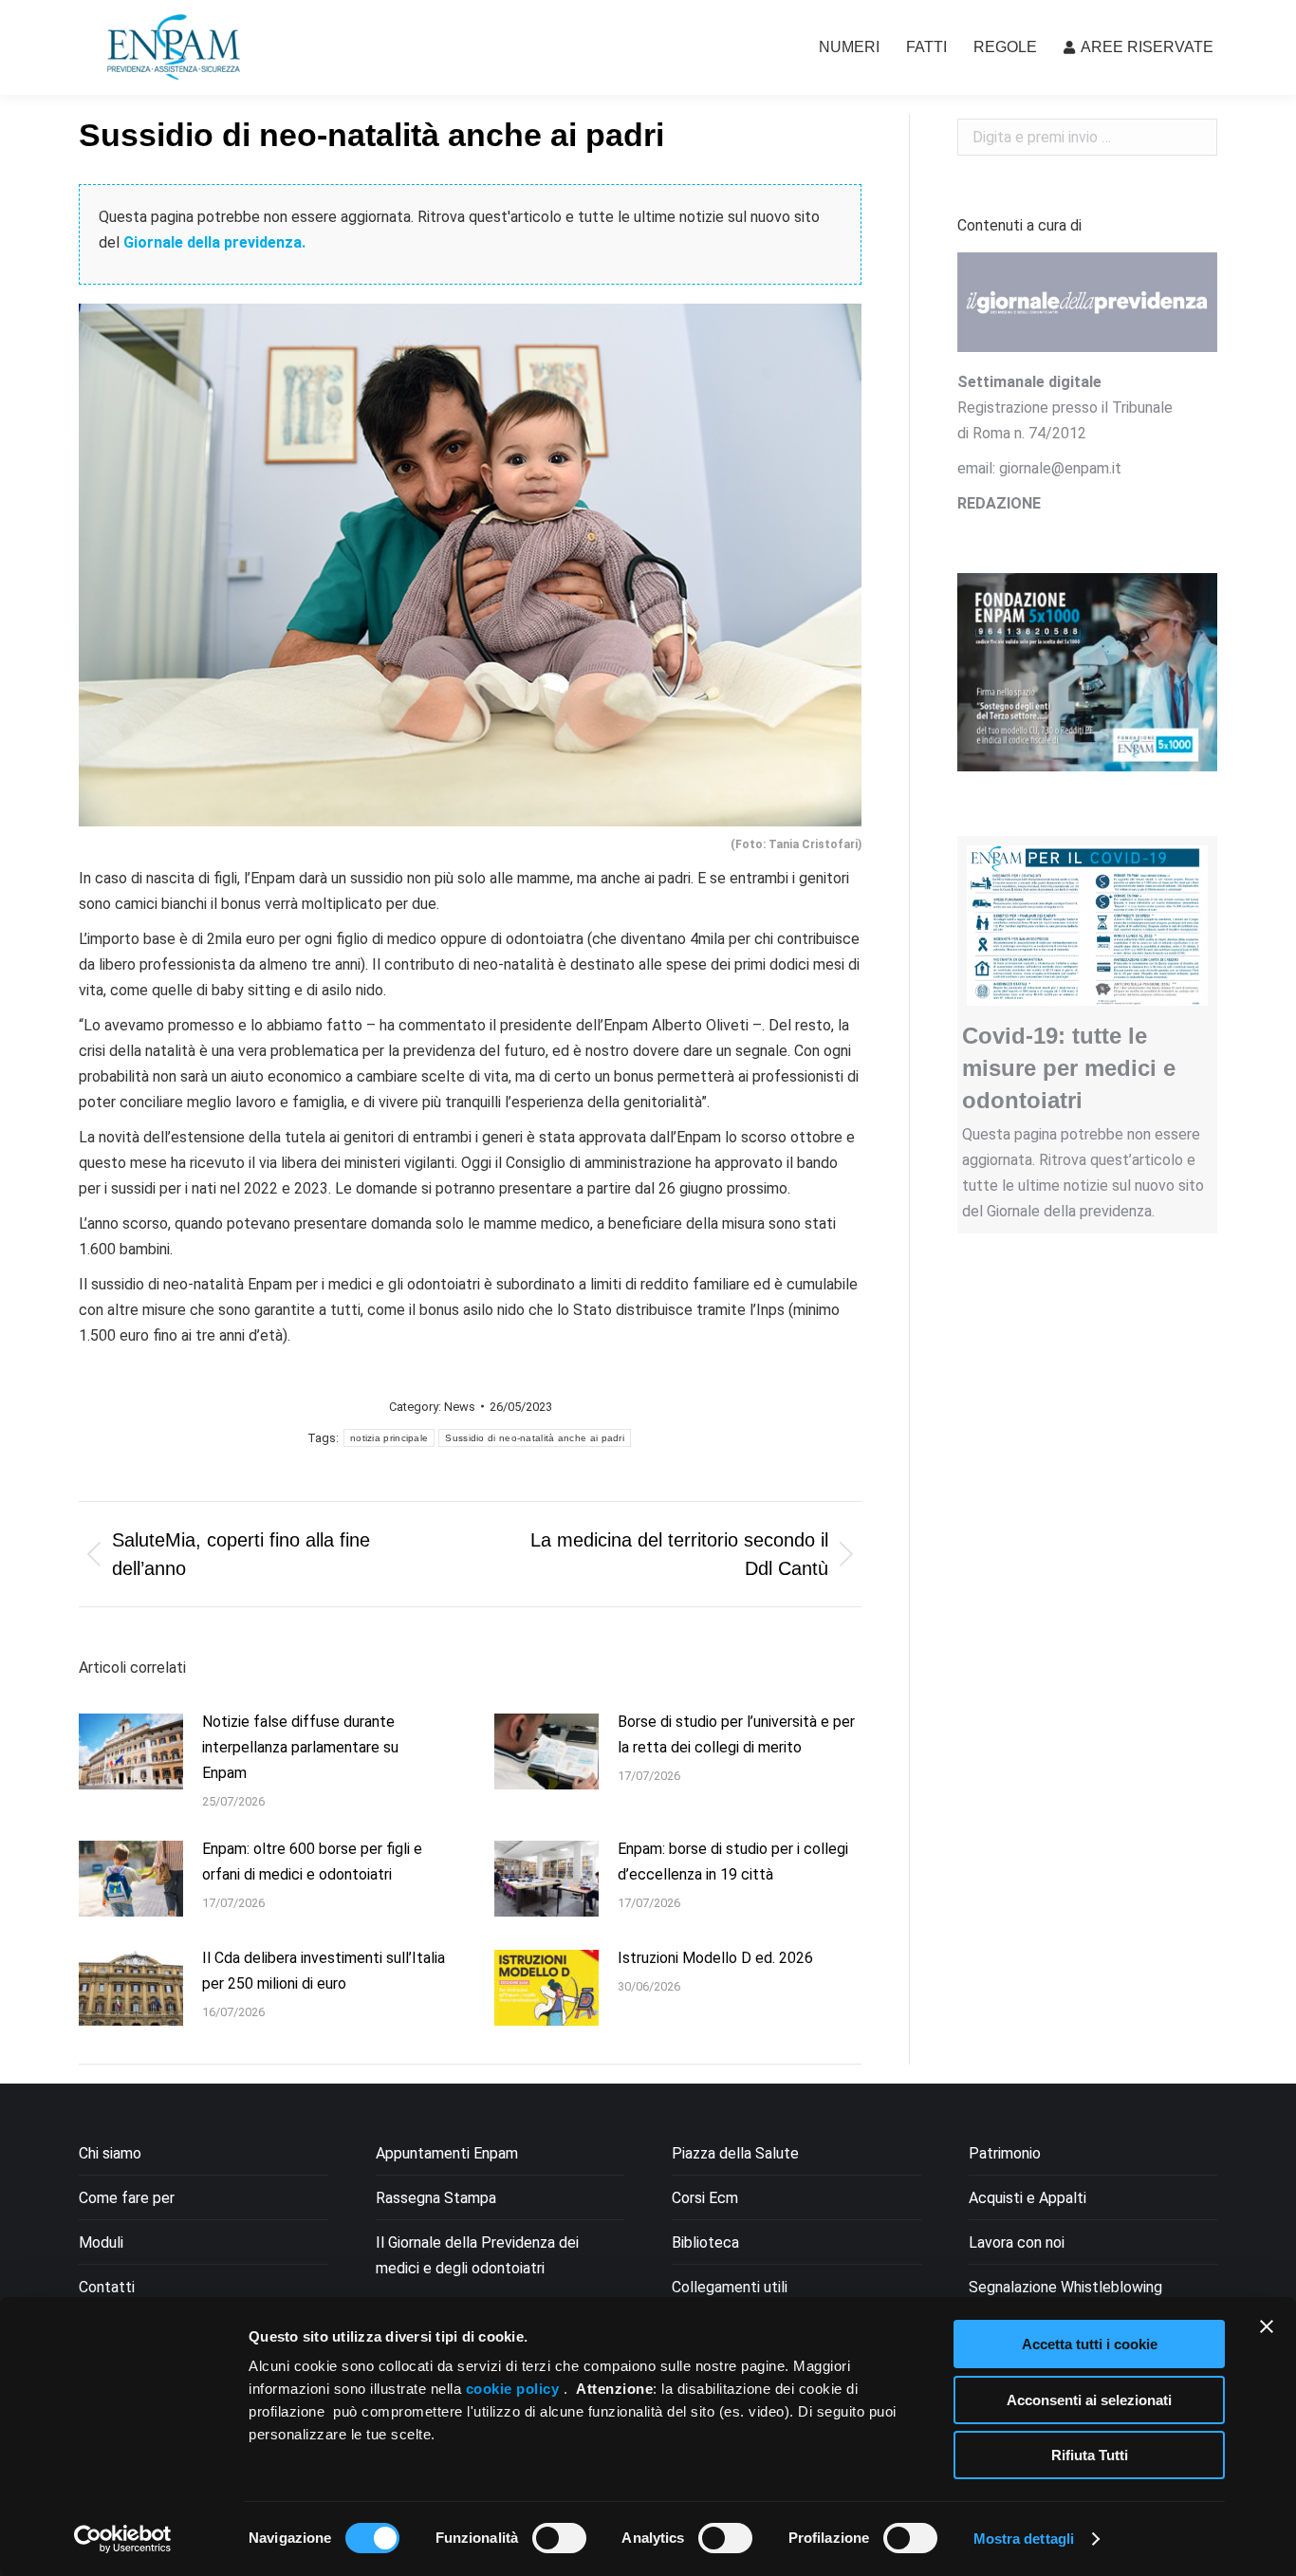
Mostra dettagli (1024, 2539)
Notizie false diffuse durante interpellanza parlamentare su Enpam (300, 1747)
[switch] (559, 2538)
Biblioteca (705, 2242)
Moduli (101, 2242)
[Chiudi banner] (1267, 2326)
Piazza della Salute (735, 2153)
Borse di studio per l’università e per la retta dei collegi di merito (736, 1734)
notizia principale (389, 1438)
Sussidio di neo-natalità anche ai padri (535, 1438)
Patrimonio (1005, 2153)
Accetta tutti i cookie (1090, 2344)
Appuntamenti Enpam (447, 2153)
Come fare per (127, 2198)
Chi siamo (110, 2153)
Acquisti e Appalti (1028, 2198)
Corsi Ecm (705, 2198)
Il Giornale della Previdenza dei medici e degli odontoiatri (477, 2255)
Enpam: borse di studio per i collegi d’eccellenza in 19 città (733, 1862)
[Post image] (131, 1751)
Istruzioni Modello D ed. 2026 (715, 1958)
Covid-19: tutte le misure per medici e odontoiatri (1069, 1068)
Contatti (107, 2287)
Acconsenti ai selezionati (1089, 2400)
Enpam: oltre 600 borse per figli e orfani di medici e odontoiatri (312, 1862)
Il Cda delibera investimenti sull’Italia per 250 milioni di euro (324, 1971)
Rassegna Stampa (436, 2198)
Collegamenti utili (730, 2287)
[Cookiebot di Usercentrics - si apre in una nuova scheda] (123, 2539)
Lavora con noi (1017, 2242)
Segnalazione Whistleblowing (1065, 2287)
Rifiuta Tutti (1090, 2455)
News (460, 1407)
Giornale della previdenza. (214, 242)
